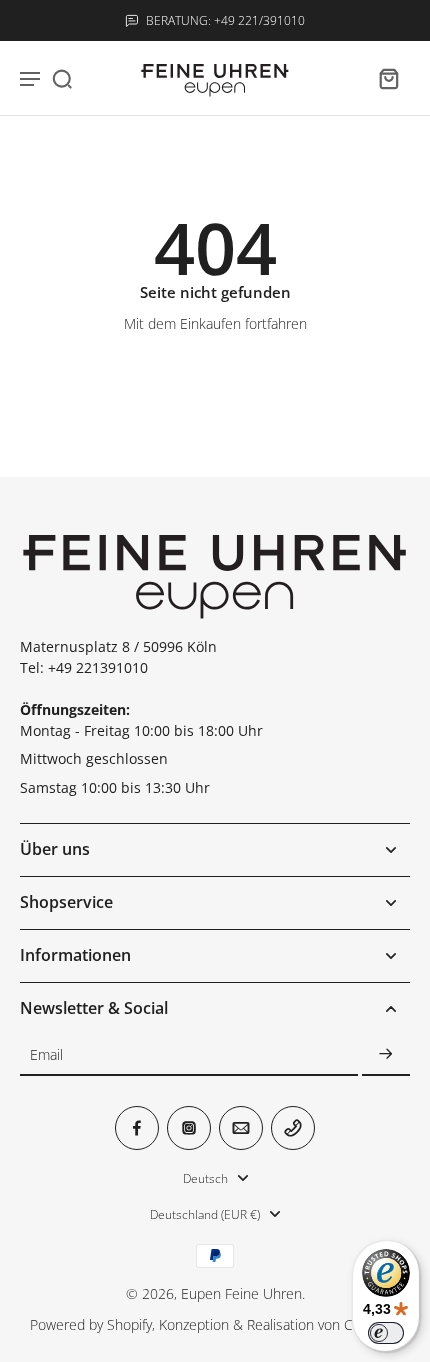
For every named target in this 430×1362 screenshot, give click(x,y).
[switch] (386, 1333)
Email (46, 1055)
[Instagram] (189, 1128)
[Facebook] (137, 1128)
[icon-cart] (388, 78)
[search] (62, 78)
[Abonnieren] (386, 1055)
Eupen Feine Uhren (241, 1293)
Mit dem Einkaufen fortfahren (215, 323)
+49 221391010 (98, 667)
